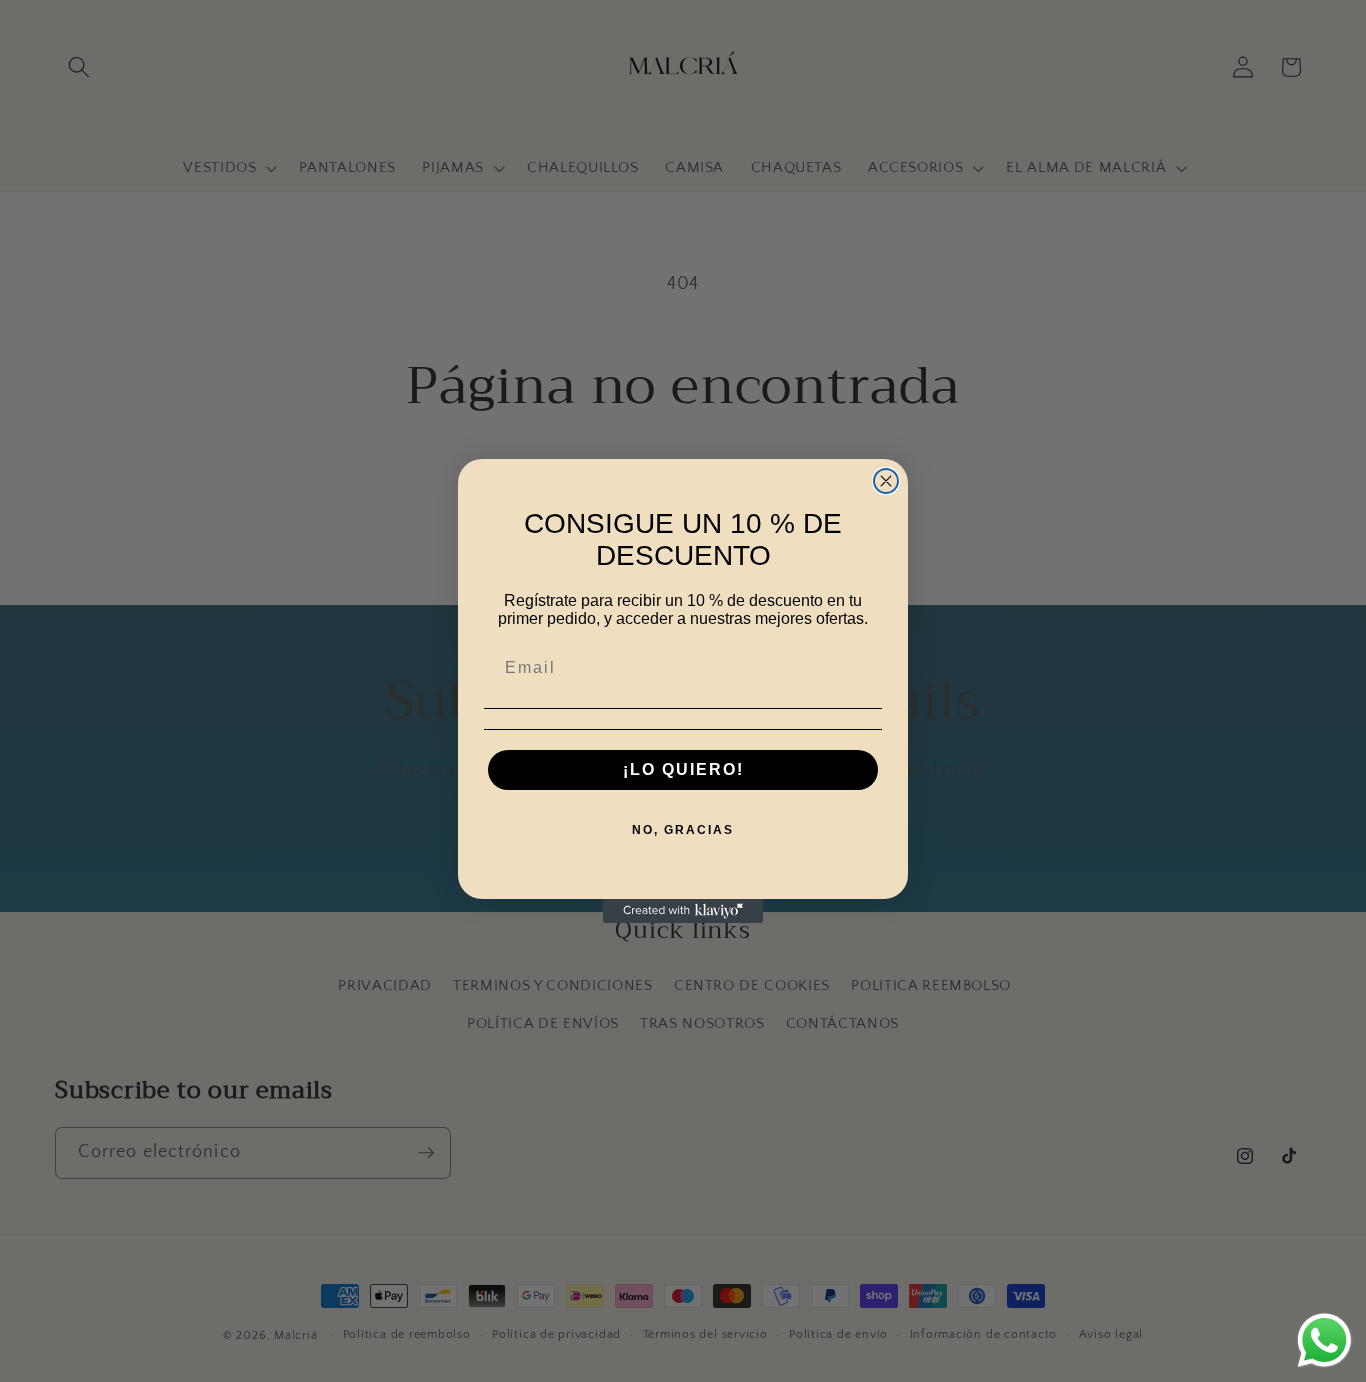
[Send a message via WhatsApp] (1324, 1340)
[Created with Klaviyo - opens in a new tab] (683, 911)
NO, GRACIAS (683, 830)
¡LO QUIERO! (683, 769)
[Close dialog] (886, 481)
